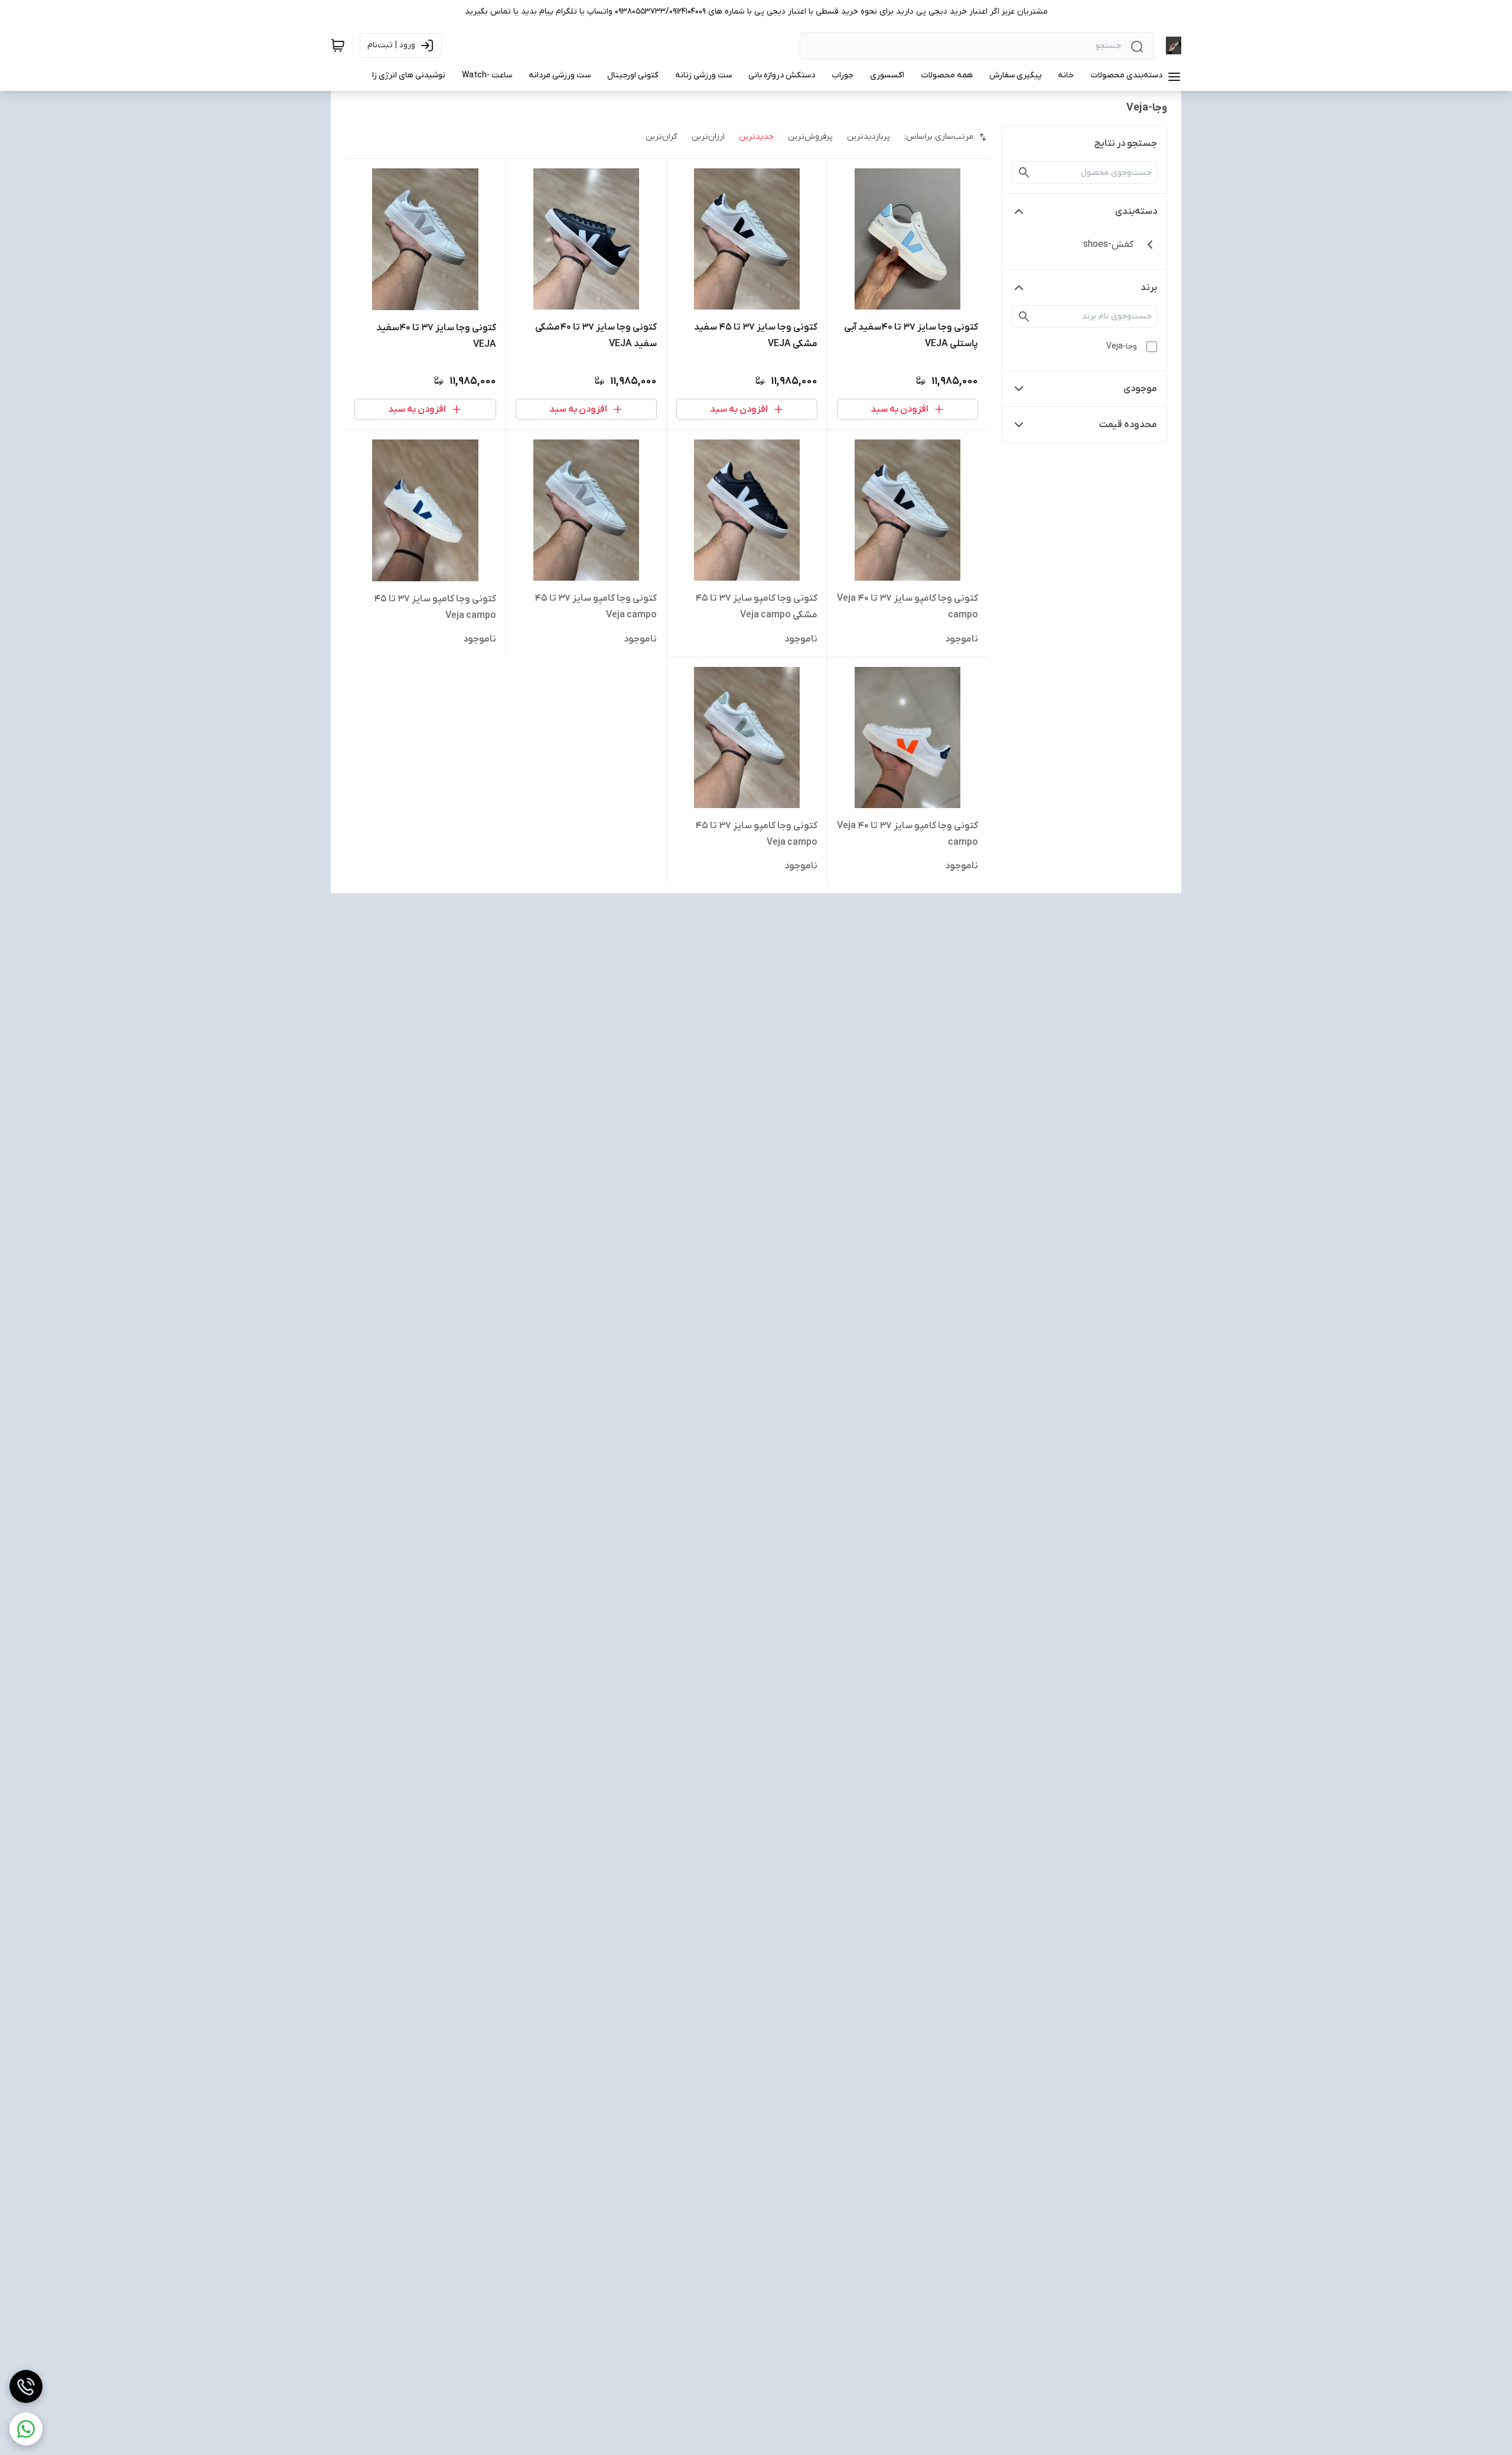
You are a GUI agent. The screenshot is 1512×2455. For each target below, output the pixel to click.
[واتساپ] (26, 2429)
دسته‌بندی (1136, 211)
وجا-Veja (1122, 346)
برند (1149, 288)
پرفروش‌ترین (810, 137)
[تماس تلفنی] (26, 2386)
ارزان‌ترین (708, 137)
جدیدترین (756, 137)
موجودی (1140, 389)
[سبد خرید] (338, 45)
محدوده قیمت (1128, 425)
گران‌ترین (661, 137)
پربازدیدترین (869, 137)
